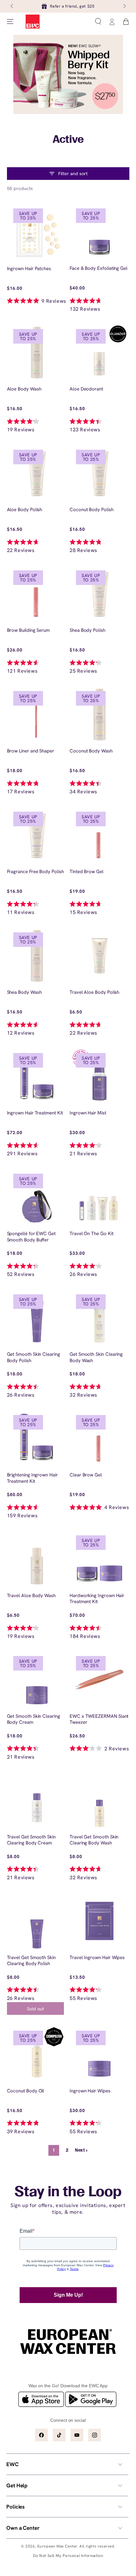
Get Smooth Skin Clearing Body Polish (34, 1358)
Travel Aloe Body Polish (94, 992)
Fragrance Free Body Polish (35, 872)
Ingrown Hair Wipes (90, 2091)
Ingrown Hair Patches (29, 269)
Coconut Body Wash (91, 751)
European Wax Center (57, 2546)
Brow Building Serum (28, 630)
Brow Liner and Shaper (31, 751)
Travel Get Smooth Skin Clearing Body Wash (94, 1840)
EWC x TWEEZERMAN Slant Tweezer (99, 1719)
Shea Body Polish (87, 630)
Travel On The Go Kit (92, 1234)
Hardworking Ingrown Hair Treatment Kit (97, 1599)
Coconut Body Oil (26, 2091)
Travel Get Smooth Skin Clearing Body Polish (31, 1961)
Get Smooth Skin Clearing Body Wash (96, 1358)
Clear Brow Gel (86, 1475)
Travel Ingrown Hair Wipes (97, 1958)
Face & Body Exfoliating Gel (99, 268)
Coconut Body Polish (92, 510)
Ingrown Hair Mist (88, 1113)
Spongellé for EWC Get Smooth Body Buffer (31, 1237)
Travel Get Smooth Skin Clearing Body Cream (31, 1840)
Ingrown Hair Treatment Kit (35, 1113)
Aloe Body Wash (24, 389)
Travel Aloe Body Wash (31, 1596)
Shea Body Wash (24, 992)
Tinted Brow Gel (87, 872)
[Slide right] (124, 6)
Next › (81, 2151)
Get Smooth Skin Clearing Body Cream (34, 1719)
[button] (98, 22)
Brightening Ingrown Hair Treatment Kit (32, 1478)
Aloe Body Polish (25, 510)
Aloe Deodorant (86, 389)
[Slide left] (12, 6)
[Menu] (10, 22)
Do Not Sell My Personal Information (68, 2556)
